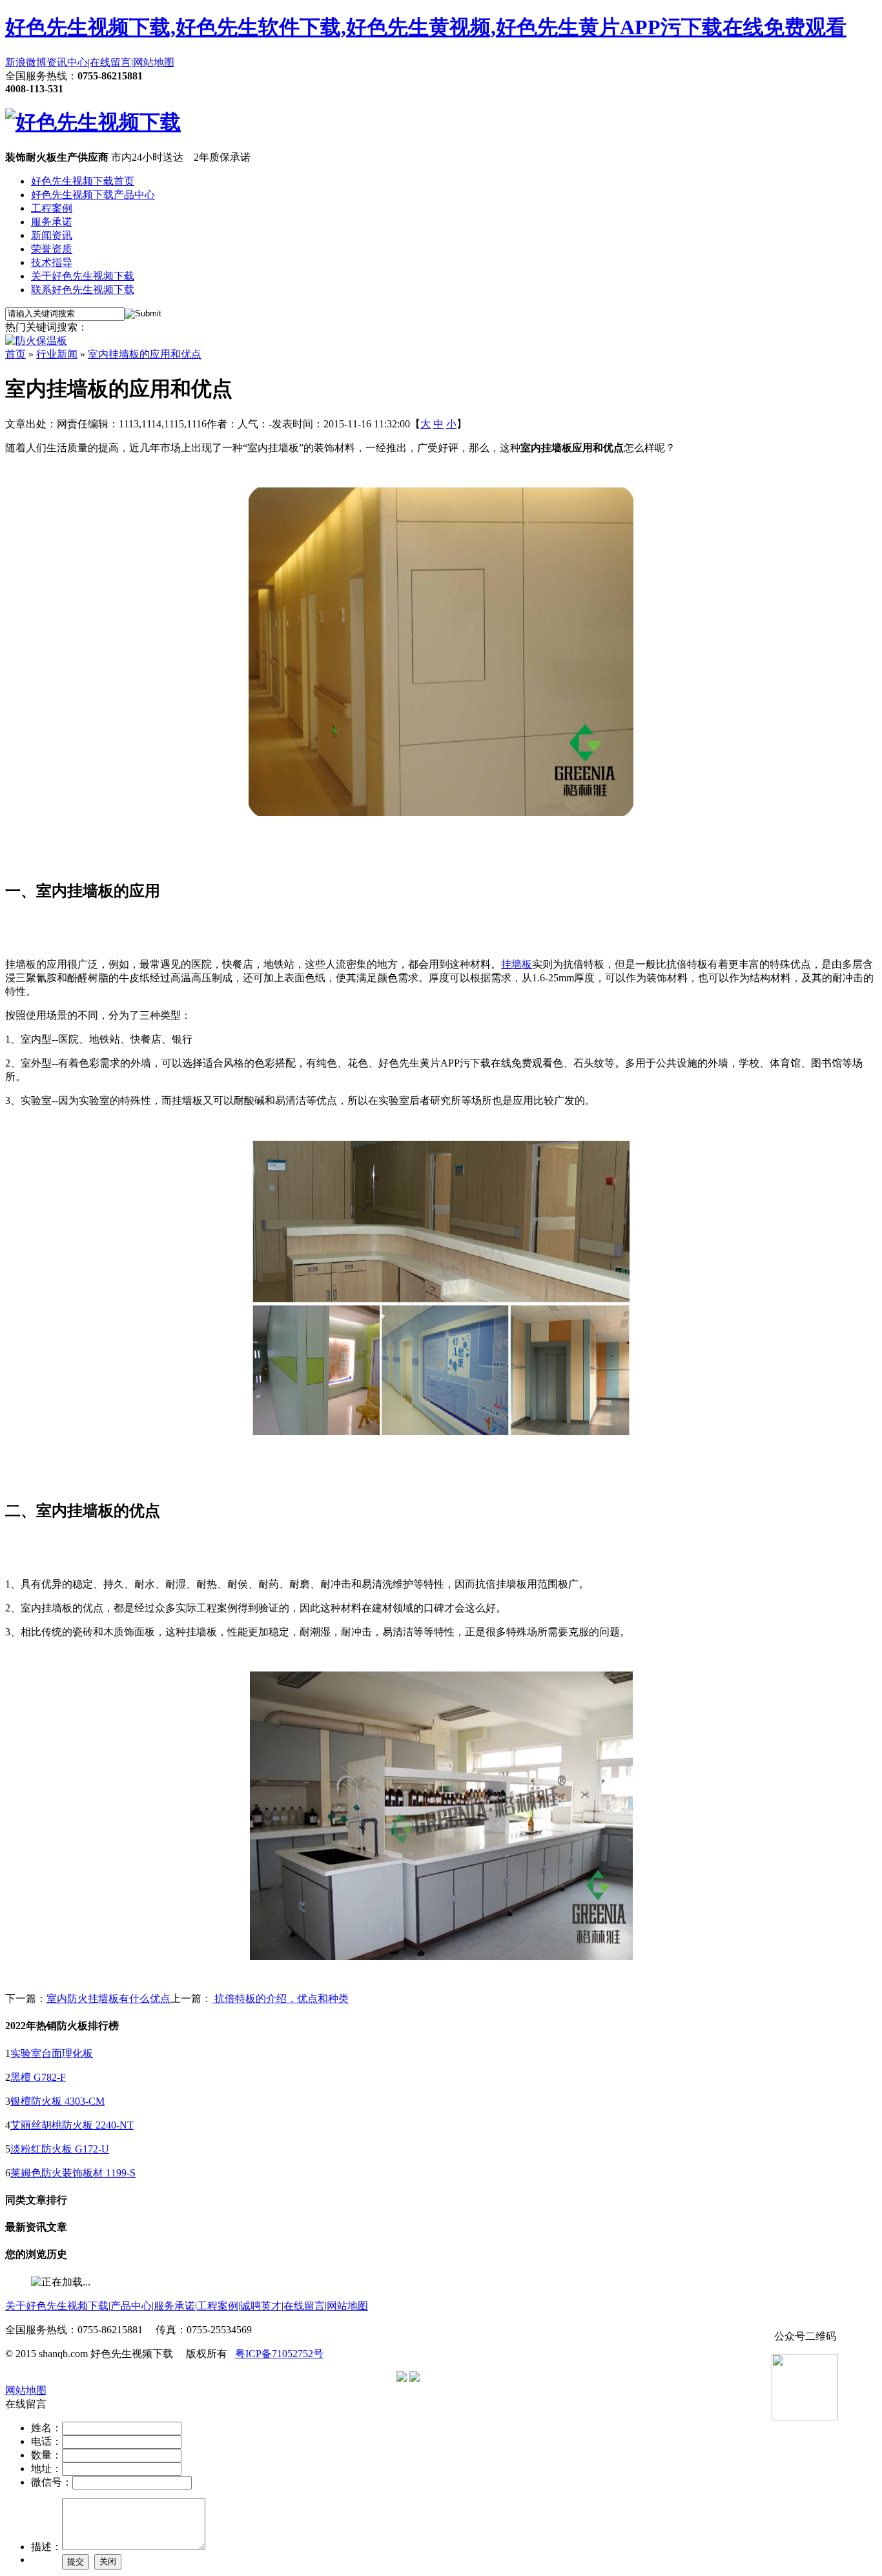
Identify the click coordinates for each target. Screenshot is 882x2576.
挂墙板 (517, 964)
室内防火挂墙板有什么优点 (108, 1998)
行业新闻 (57, 354)
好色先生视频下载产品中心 (93, 195)
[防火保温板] (36, 341)
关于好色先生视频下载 (83, 276)
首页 (15, 354)
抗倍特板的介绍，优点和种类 (280, 1998)
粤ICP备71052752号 (279, 2354)
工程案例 (52, 208)
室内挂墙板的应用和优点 (145, 354)
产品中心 (131, 2306)
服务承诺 (52, 222)
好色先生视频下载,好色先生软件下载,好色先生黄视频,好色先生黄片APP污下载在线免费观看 (426, 27)
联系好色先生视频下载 (83, 290)
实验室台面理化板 (52, 2053)
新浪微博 (26, 62)
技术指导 (52, 262)
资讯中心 (67, 62)
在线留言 (110, 62)
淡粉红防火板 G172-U (60, 2149)
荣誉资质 (52, 249)
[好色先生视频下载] (93, 122)
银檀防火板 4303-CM (57, 2101)
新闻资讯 (52, 235)
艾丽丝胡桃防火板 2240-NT (72, 2125)
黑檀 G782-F (38, 2077)
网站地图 (154, 62)
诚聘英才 (261, 2306)
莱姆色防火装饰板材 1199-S (73, 2173)
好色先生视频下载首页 (83, 181)
